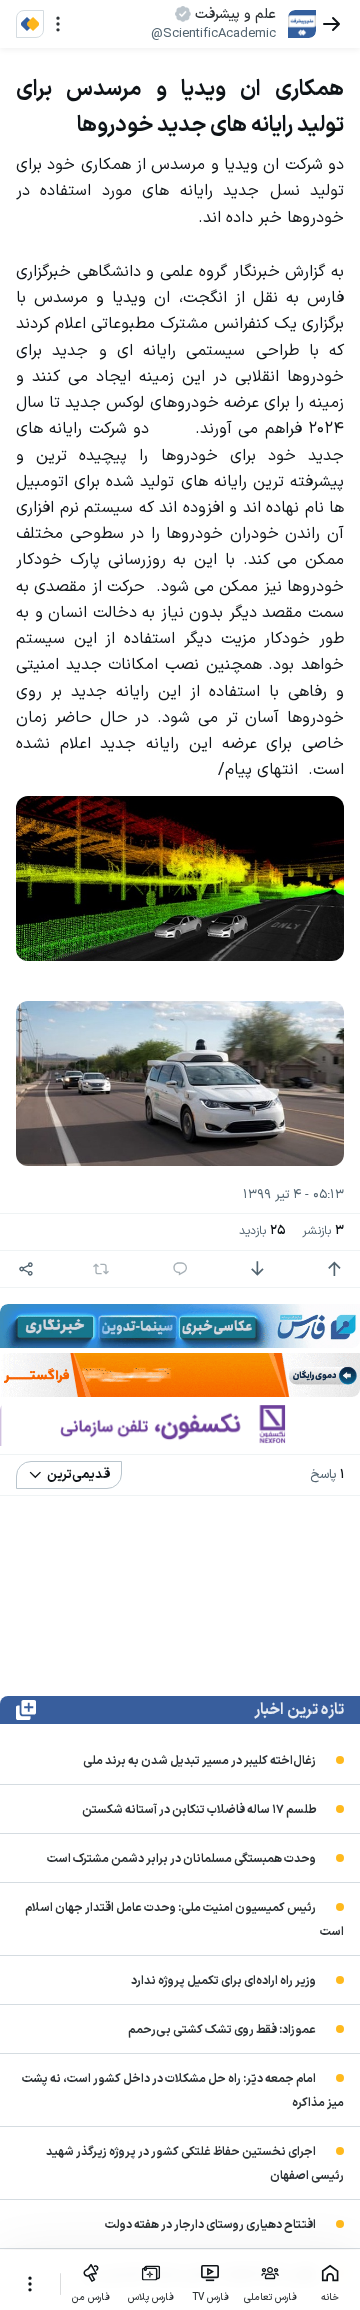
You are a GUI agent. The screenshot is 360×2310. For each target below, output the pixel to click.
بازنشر (323, 1231)
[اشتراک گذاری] (26, 1269)
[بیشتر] (30, 2284)
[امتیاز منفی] (257, 1269)
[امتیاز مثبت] (334, 1269)
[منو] (58, 24)
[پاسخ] (180, 1269)
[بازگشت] (332, 24)
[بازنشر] (101, 1269)
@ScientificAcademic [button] (213, 34)
